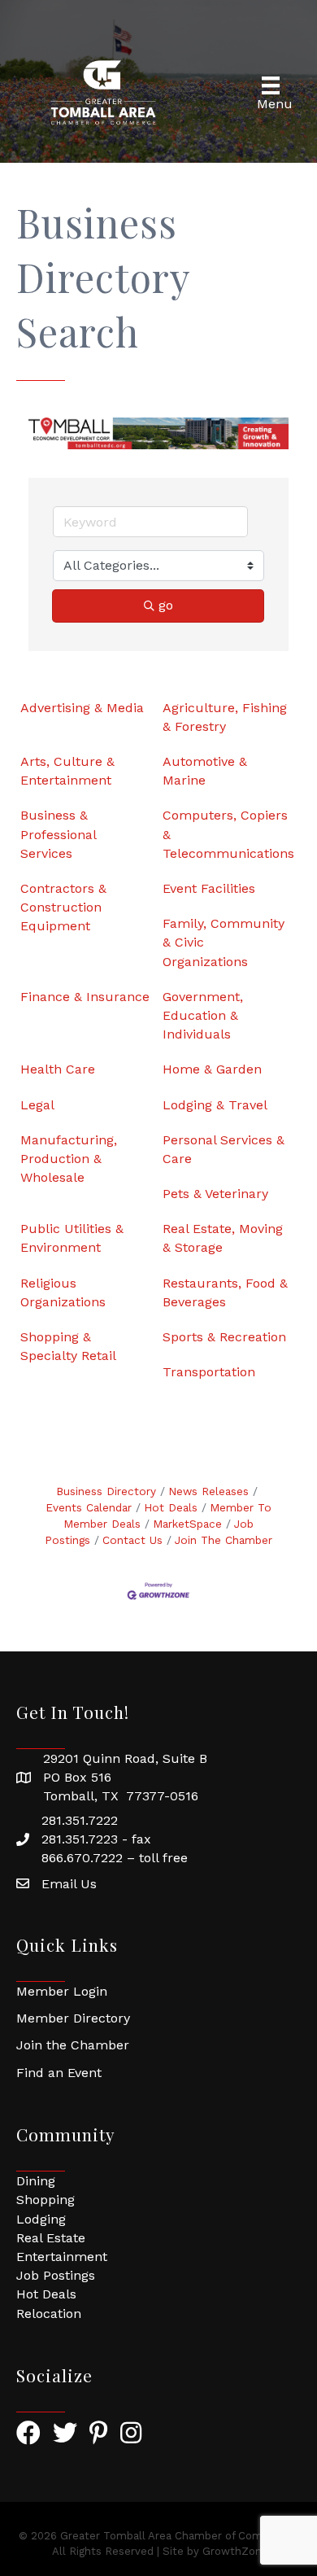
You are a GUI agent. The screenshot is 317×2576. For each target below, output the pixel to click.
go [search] (166, 605)
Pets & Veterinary (215, 1194)
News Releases (208, 1491)
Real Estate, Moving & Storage (223, 1238)
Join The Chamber (224, 1540)
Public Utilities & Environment (72, 1238)
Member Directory (73, 2018)
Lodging (41, 2219)
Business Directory (106, 1491)
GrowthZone (235, 2551)
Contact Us (132, 1540)
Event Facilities (209, 888)
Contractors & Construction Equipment (63, 907)
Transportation (209, 1372)
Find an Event (59, 2073)
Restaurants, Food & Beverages (225, 1292)
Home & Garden (212, 1069)
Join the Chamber (73, 2045)
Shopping (46, 2200)
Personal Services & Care (224, 1149)
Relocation (49, 2314)
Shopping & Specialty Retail (68, 1346)
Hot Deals (171, 1507)
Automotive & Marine (205, 771)
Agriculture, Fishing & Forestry (225, 717)
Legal (37, 1105)
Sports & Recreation (224, 1337)
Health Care (58, 1069)
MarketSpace (187, 1524)
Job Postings (56, 2275)
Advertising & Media (82, 708)
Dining (36, 2181)
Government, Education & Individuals (203, 1015)
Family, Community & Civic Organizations (224, 942)
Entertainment (62, 2257)
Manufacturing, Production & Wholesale (69, 1159)
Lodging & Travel (215, 1105)
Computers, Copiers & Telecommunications (228, 834)
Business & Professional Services (58, 834)
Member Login (62, 1991)
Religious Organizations (63, 1292)
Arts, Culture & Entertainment (67, 771)
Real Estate (51, 2238)
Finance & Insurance (85, 997)
